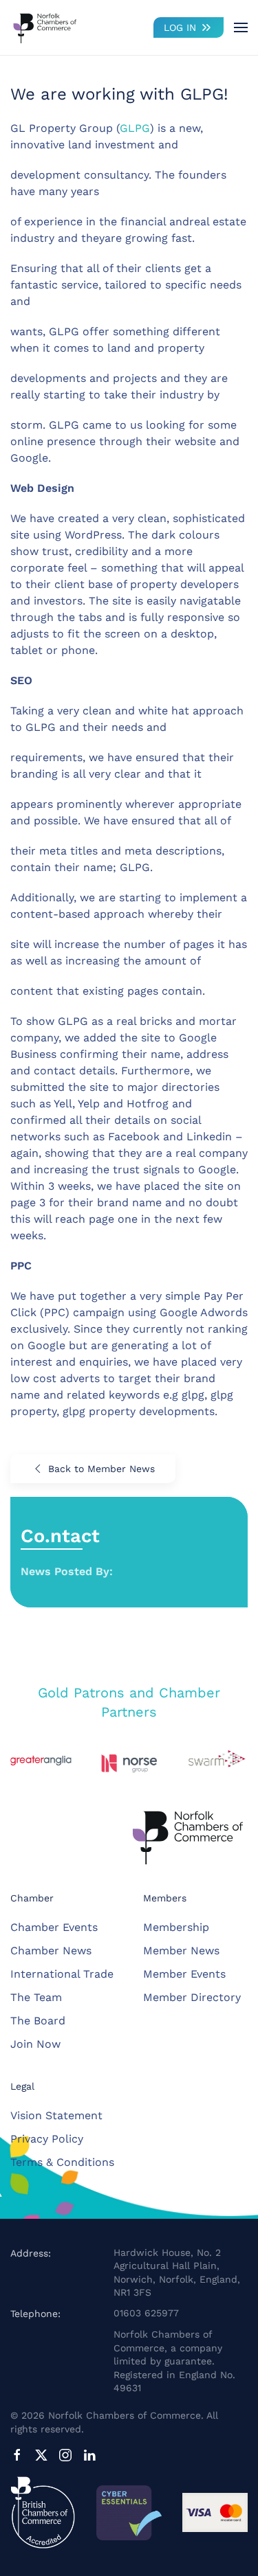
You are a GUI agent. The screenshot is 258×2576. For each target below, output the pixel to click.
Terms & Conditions (62, 2162)
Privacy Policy (47, 2139)
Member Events (184, 1974)
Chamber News (51, 1951)
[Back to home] (45, 27)
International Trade (62, 1974)
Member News (181, 1951)
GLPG (135, 128)
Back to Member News (101, 1469)
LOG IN (180, 27)
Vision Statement (56, 2115)
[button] (241, 27)
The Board (38, 2021)
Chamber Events (54, 1927)
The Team (36, 1997)
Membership (176, 1927)
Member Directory (192, 1997)
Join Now (35, 2044)
